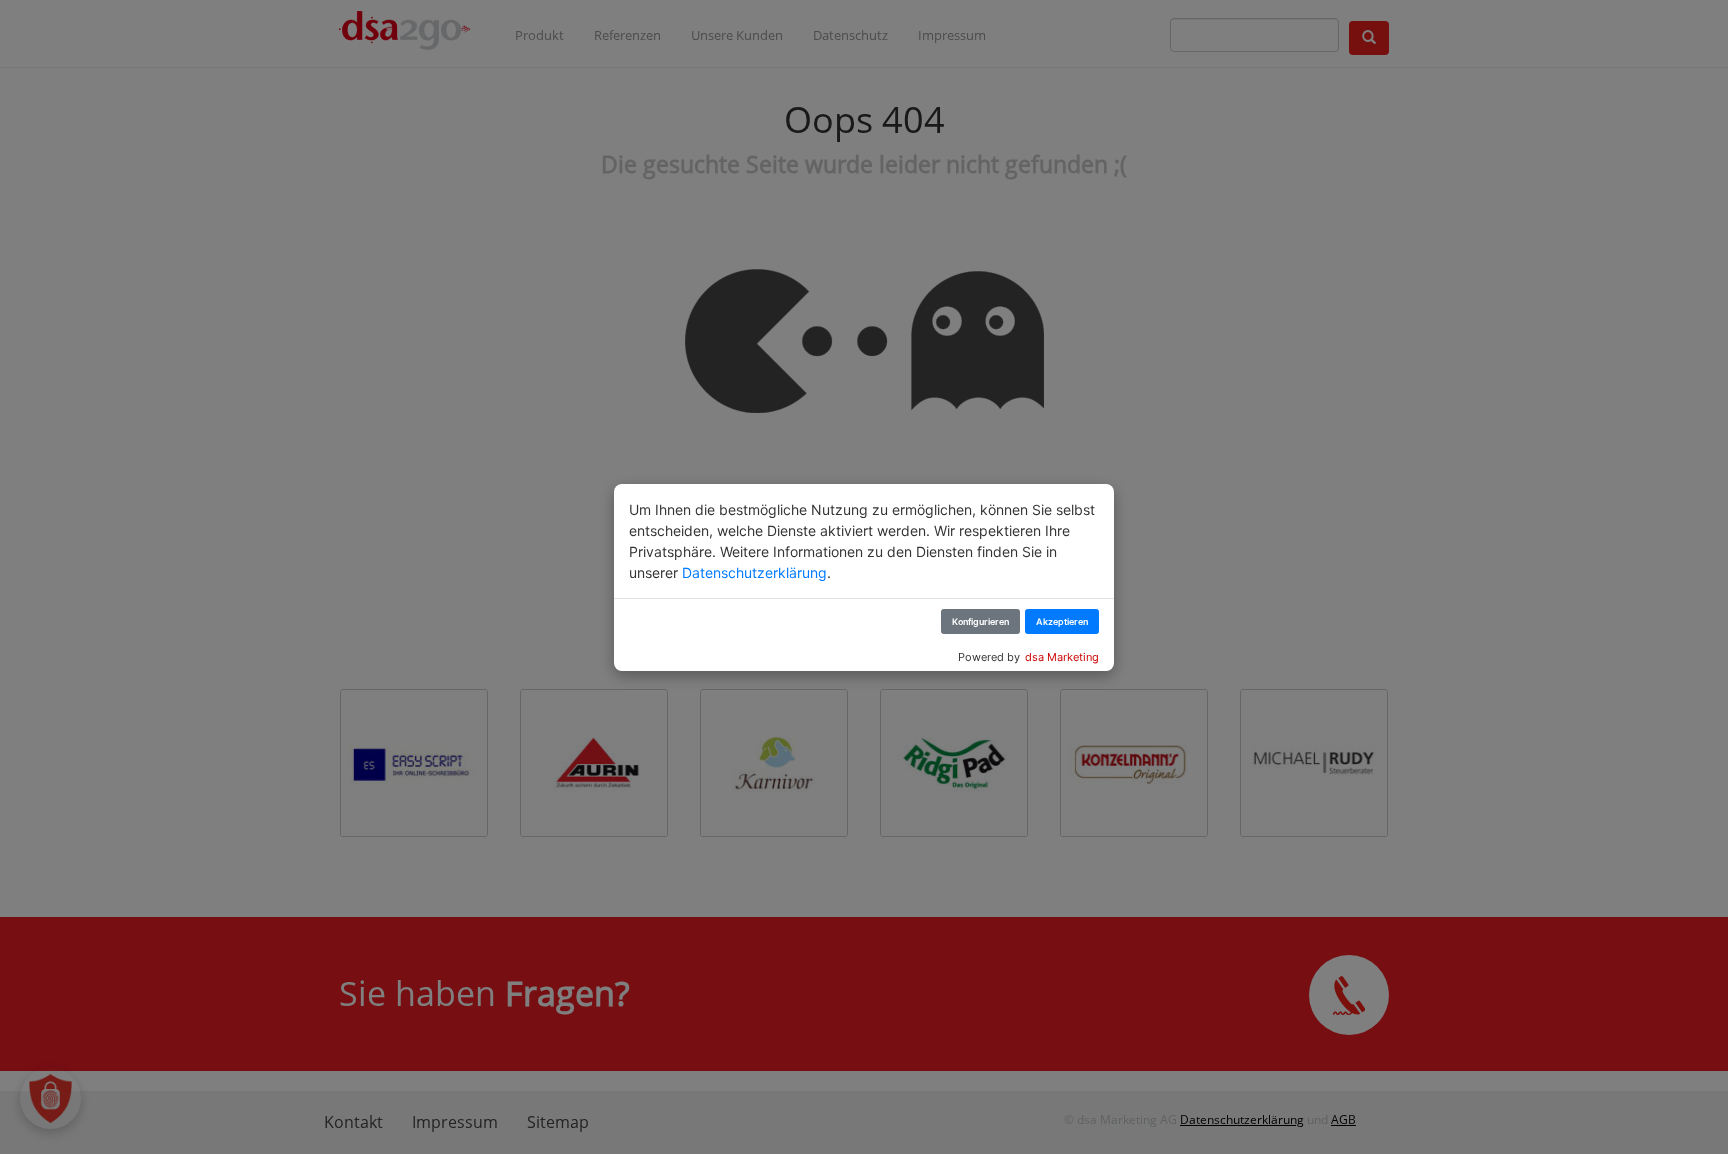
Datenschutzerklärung (754, 572)
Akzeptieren (1062, 621)
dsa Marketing (1062, 657)
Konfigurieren (980, 621)
